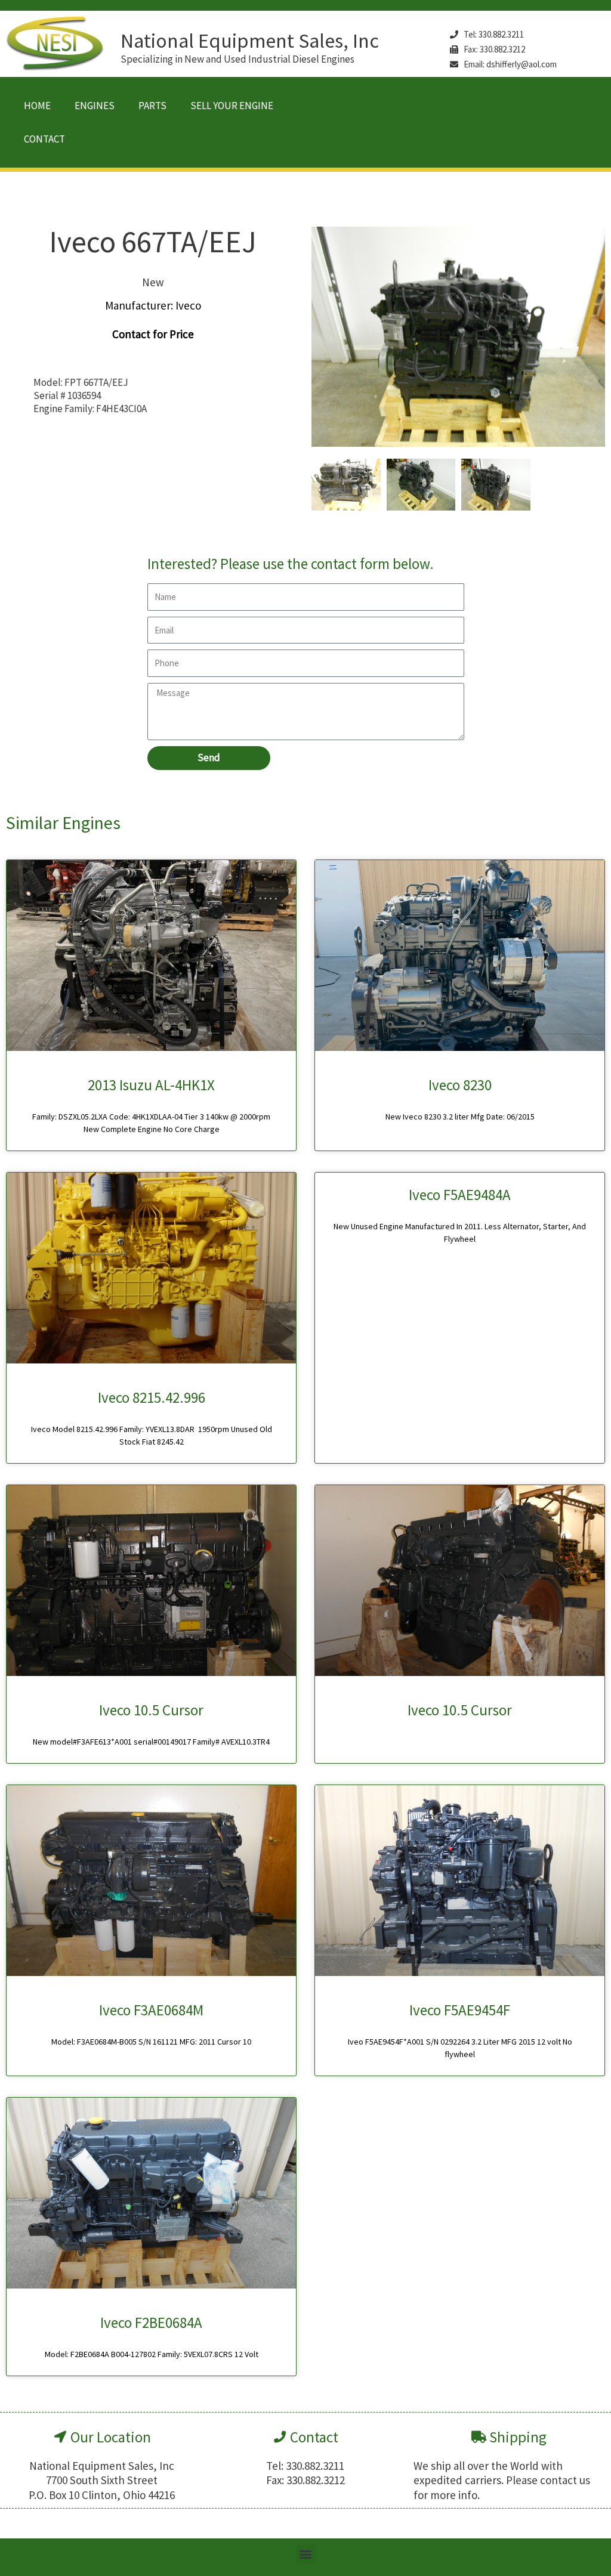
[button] (306, 2554)
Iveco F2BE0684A (151, 2323)
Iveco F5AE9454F (460, 2010)
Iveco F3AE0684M (151, 2010)
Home (37, 106)
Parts (152, 106)
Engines (95, 106)
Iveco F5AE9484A (460, 1195)
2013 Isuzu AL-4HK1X (151, 1085)
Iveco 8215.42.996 (152, 1397)
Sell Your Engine (232, 106)
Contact (44, 139)
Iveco (188, 305)
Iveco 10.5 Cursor (151, 1710)
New (153, 282)
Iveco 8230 (460, 1085)
